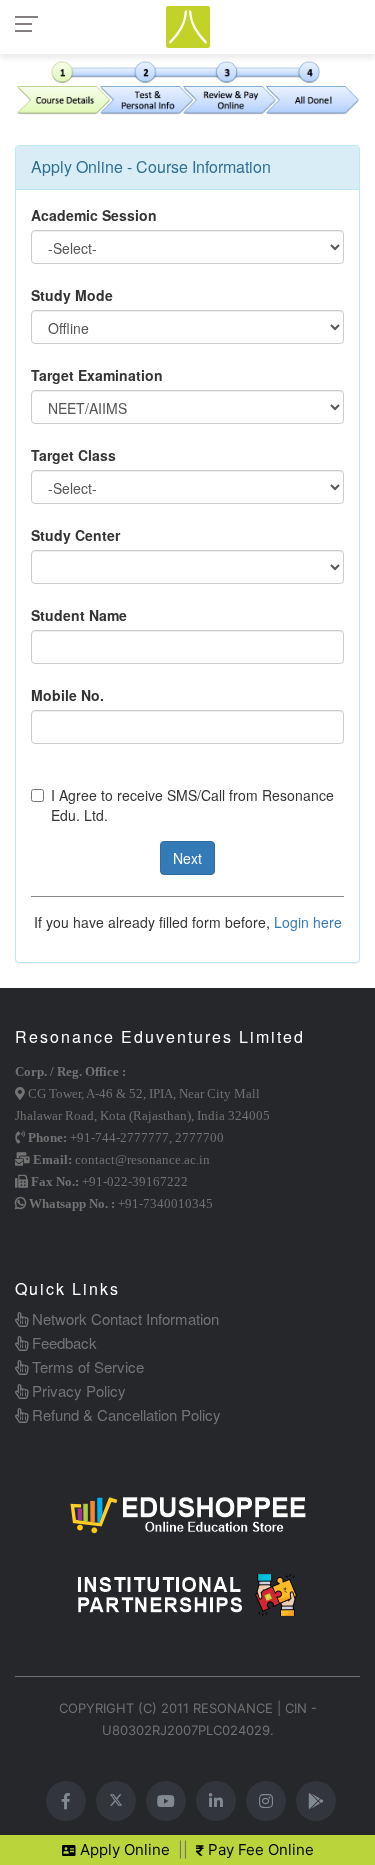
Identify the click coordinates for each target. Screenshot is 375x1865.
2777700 (199, 1137)
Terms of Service (86, 1366)
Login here (308, 922)
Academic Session (94, 215)
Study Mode (72, 295)
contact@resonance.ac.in (142, 1159)
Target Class (73, 455)
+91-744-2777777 (119, 1137)
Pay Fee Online (259, 1849)
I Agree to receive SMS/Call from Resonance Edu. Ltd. (192, 805)
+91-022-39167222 (135, 1181)
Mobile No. (67, 695)
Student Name (79, 615)
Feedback (62, 1342)
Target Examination (97, 375)
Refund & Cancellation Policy (124, 1414)
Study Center (75, 535)
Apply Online (123, 1849)
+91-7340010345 (165, 1203)
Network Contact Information (123, 1318)
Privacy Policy (77, 1390)
